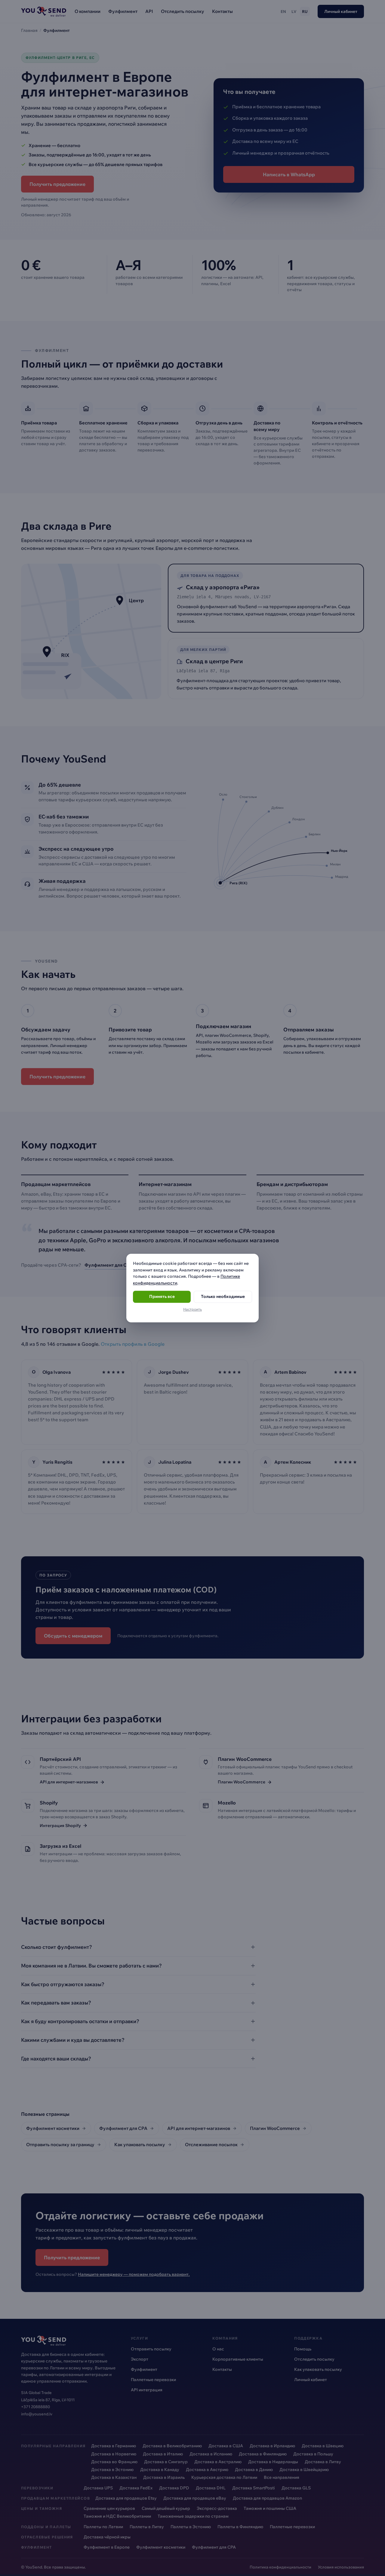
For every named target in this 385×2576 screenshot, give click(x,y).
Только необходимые (223, 1297)
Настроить (192, 1309)
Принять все (162, 1297)
